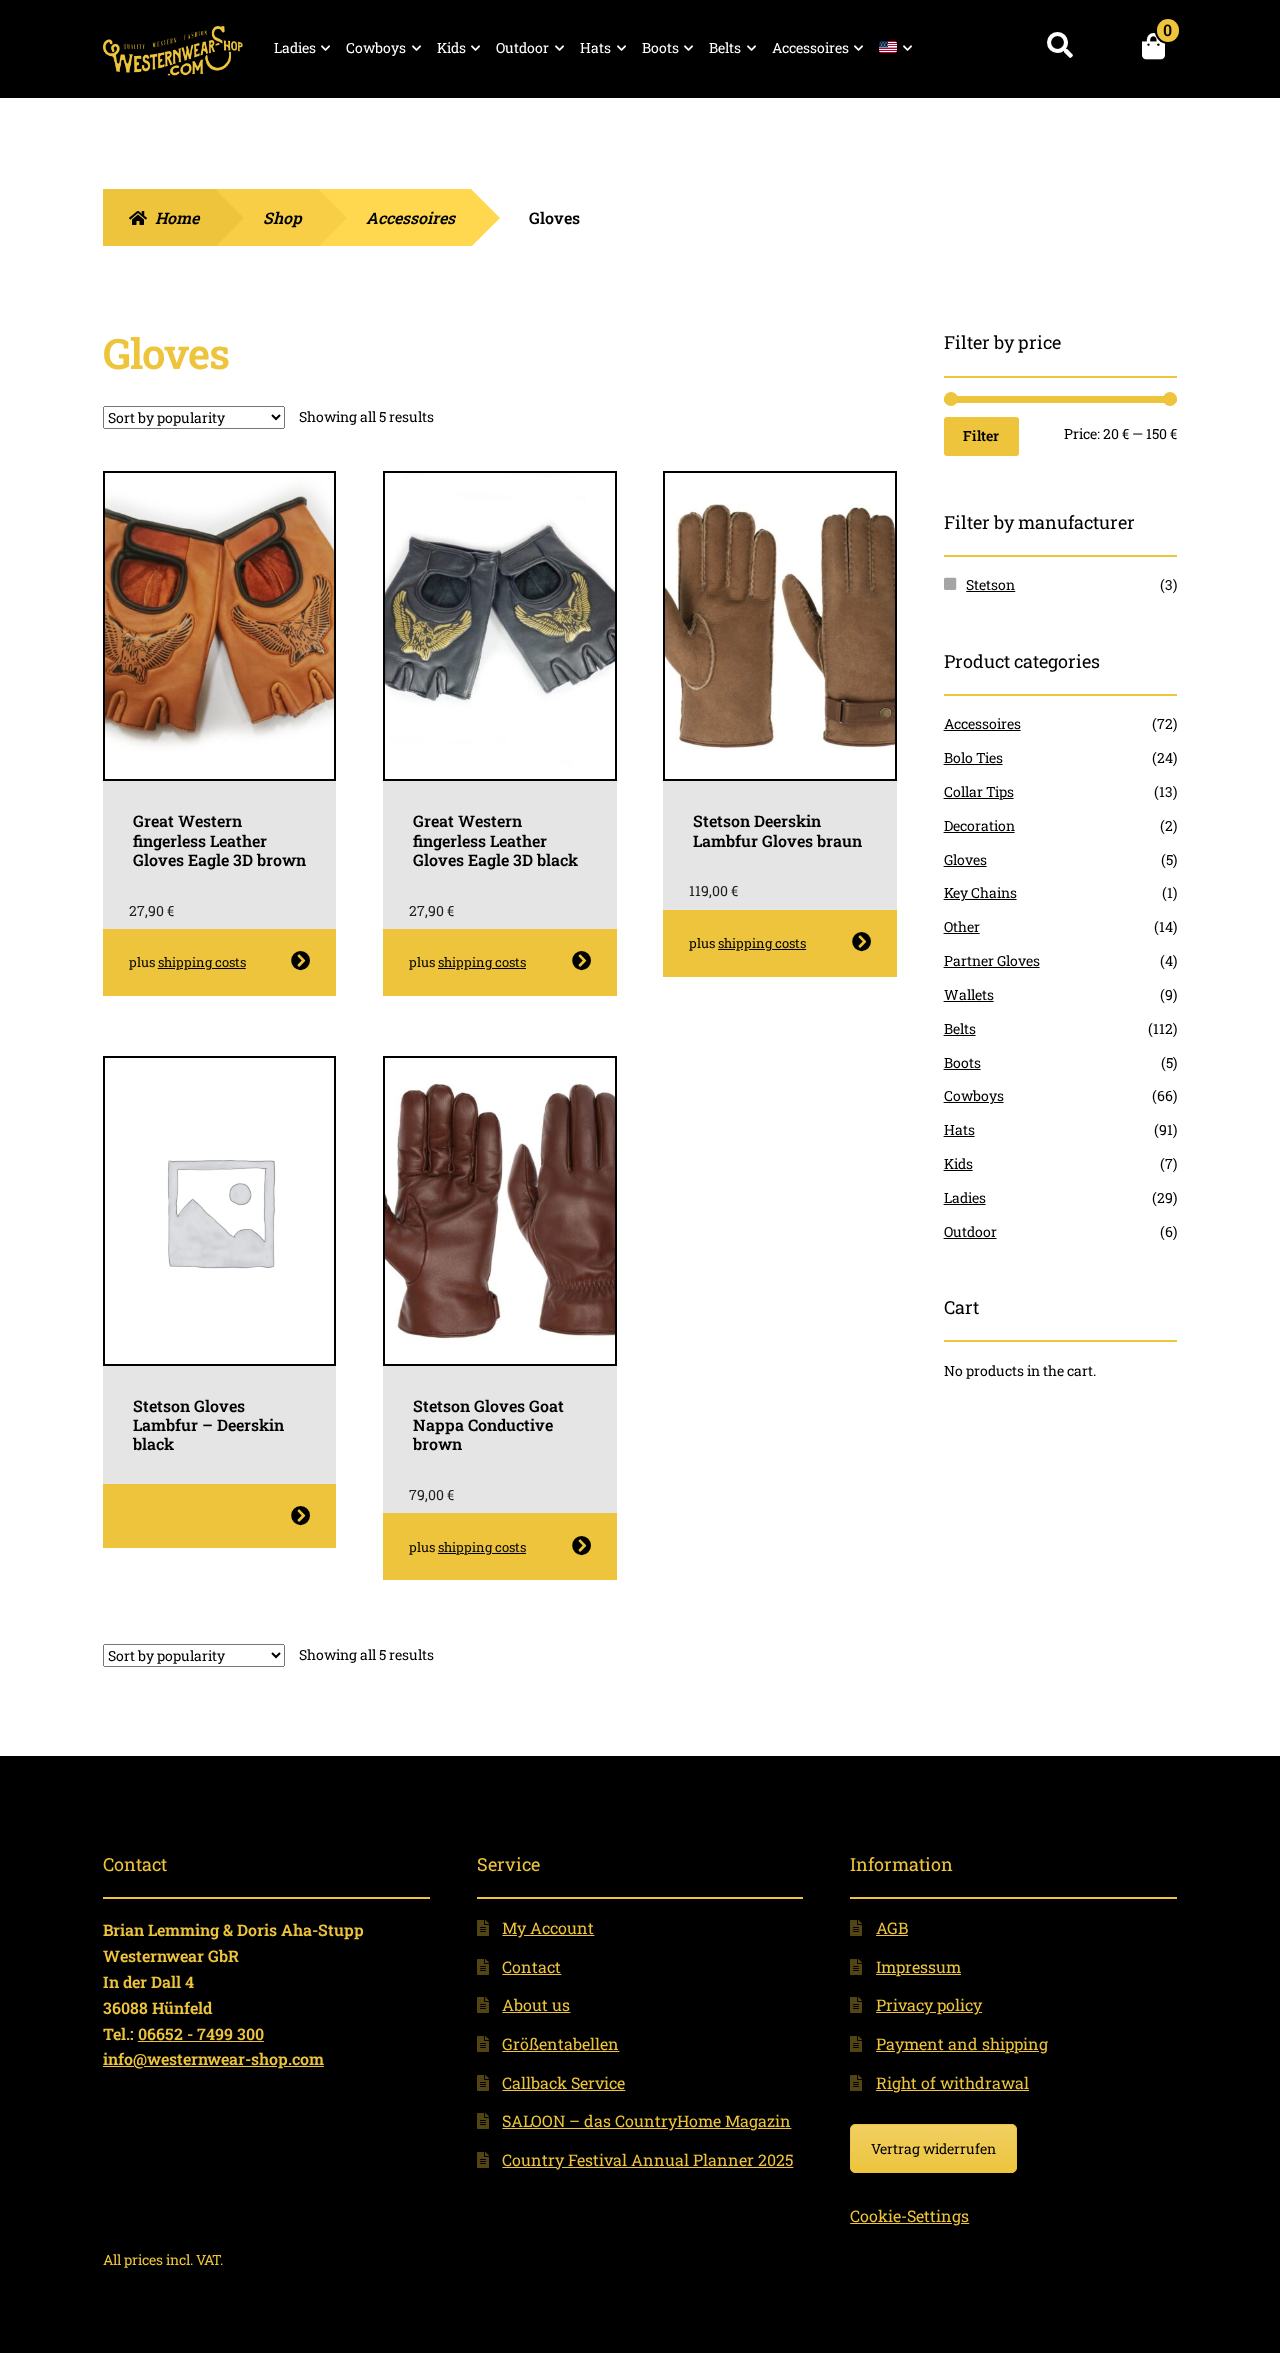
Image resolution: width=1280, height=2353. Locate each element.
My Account (548, 1927)
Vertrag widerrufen (933, 2148)
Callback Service (563, 2082)
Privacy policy (929, 2004)
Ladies (295, 47)
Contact (531, 1966)
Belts (725, 47)
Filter (981, 435)
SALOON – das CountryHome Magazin (646, 2120)
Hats (595, 47)
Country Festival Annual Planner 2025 (647, 2159)
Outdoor (522, 47)
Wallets (969, 994)
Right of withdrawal (952, 2082)
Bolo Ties (973, 757)
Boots (660, 47)
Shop (282, 217)
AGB (892, 1927)
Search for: (1059, 46)
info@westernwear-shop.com (213, 2058)
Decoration (979, 825)
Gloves (965, 859)
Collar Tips (979, 791)
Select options (300, 960)
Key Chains (980, 892)
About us (536, 2004)
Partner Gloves (992, 960)
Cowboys (376, 47)
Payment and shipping (962, 2043)
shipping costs (202, 962)
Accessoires (810, 47)
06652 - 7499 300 (201, 2033)
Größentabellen (560, 2043)
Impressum (918, 1966)
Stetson (990, 584)
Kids (451, 47)
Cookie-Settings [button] (909, 2215)
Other (962, 926)
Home (177, 217)
